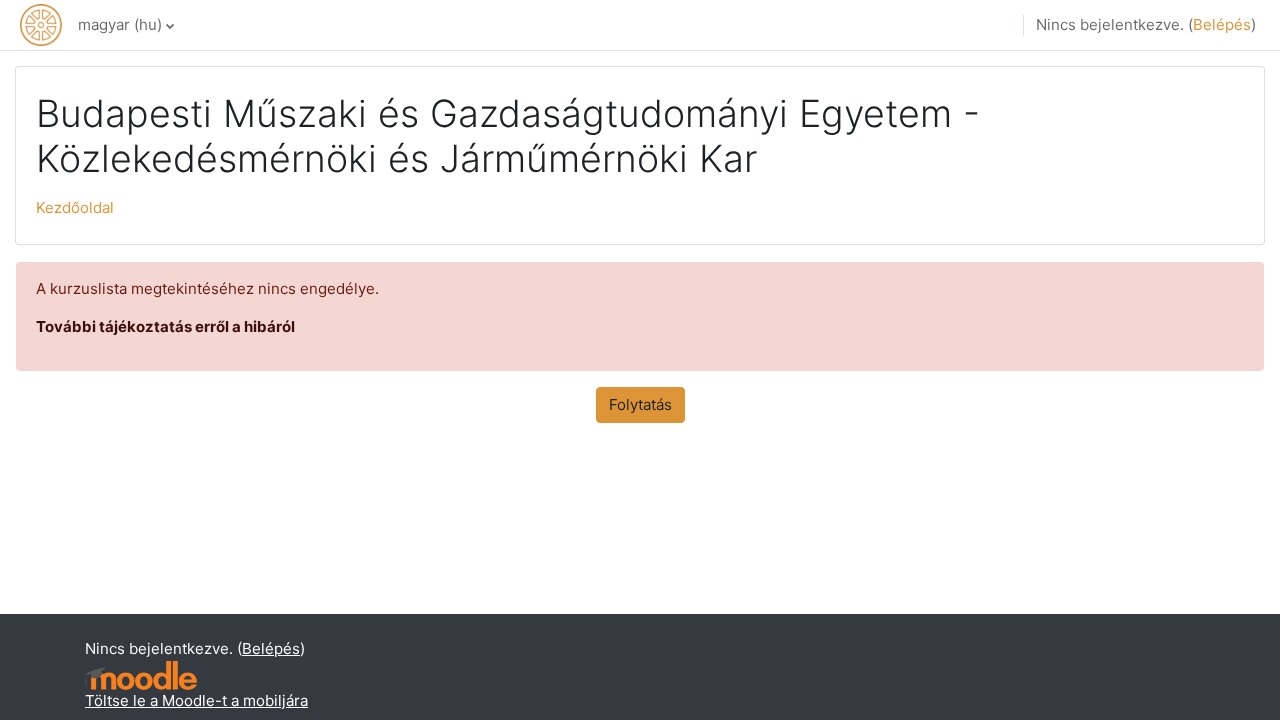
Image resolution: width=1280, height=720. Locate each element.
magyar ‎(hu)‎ (120, 24)
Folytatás (640, 404)
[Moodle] (141, 675)
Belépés (1222, 24)
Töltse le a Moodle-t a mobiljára (196, 700)
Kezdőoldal (75, 207)
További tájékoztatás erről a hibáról (165, 326)
